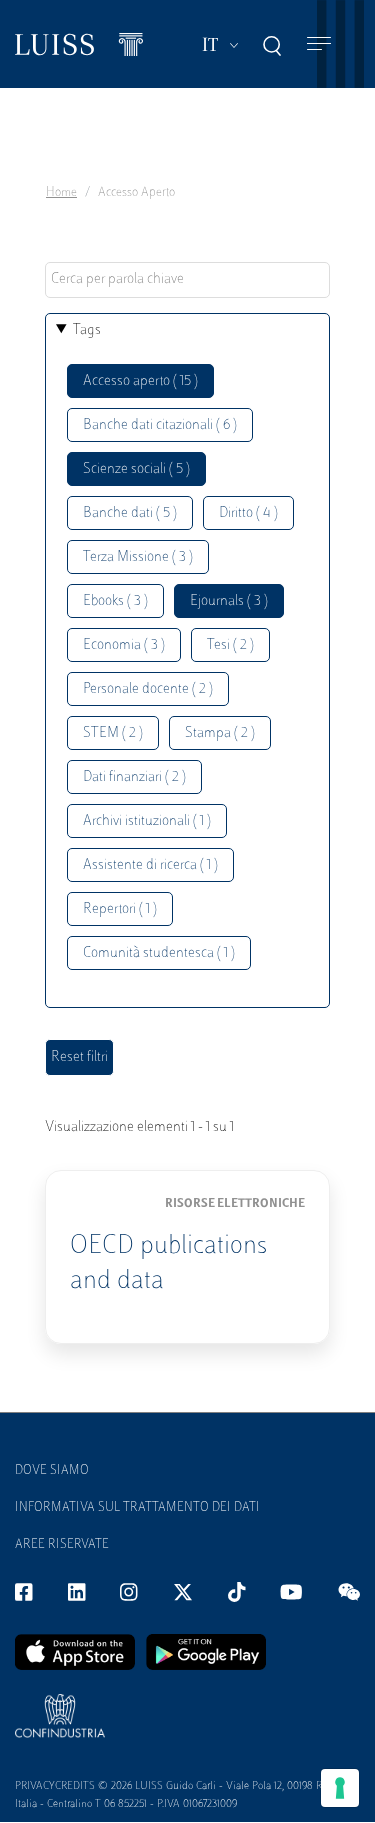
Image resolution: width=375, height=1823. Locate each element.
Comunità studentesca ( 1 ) (159, 953)
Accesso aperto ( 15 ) (140, 381)
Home (61, 193)
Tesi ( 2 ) (230, 645)
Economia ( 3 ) (124, 645)
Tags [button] (87, 330)
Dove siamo (52, 1471)
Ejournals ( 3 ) (229, 601)
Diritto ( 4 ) (248, 513)
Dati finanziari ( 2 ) (134, 777)
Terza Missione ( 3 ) (138, 557)
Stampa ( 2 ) (220, 733)
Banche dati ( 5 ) (130, 513)
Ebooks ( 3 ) (115, 601)
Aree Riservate (62, 1545)
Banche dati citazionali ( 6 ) (160, 425)
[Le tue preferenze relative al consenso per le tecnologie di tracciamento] (340, 1788)
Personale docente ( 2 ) (148, 689)
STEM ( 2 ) (113, 733)
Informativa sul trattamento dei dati (137, 1508)
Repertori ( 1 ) (120, 909)
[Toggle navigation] (319, 44)
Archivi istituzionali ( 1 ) (147, 821)
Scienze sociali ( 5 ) (136, 469)
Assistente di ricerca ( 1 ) (150, 865)
